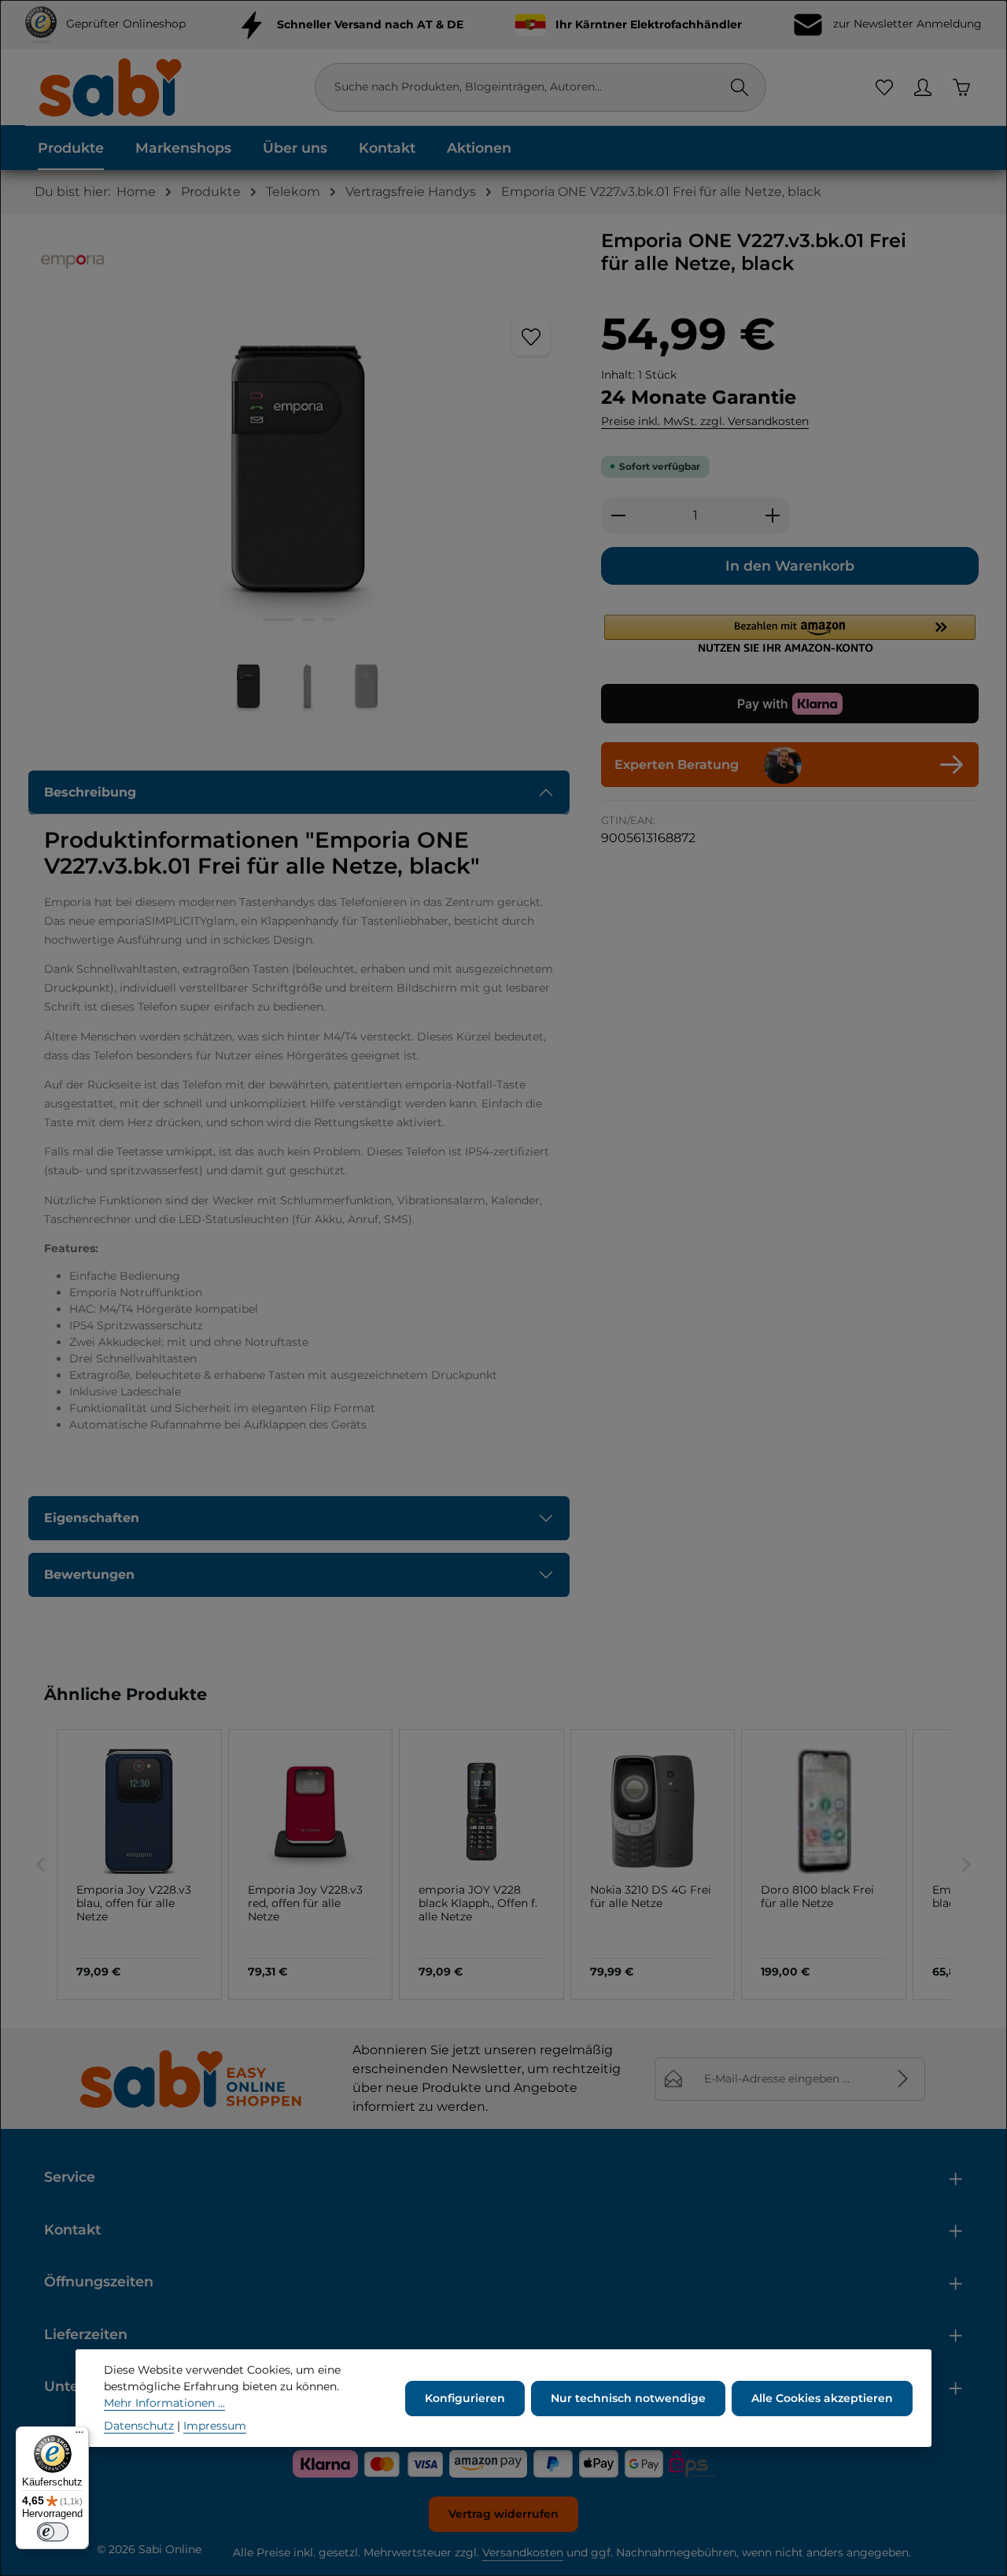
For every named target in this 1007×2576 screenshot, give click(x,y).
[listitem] (139, 1865)
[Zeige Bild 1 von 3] (278, 619)
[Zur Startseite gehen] (109, 87)
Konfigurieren (465, 2398)
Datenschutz (139, 2426)
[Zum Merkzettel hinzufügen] (531, 337)
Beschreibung (90, 792)
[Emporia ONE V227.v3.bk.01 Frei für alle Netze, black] (298, 468)
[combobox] (524, 87)
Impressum (215, 2426)
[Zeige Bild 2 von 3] (308, 619)
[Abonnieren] (904, 2079)
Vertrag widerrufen (503, 2514)
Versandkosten (523, 2552)
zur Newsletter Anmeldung (906, 24)
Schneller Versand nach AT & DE (370, 24)
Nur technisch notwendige (628, 2398)
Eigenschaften (92, 1518)
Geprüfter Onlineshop (126, 24)
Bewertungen (89, 1574)
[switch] (53, 2532)
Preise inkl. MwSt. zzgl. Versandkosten (705, 421)
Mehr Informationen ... (164, 2403)
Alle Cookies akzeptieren (822, 2398)
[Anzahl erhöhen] (773, 516)
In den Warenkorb (790, 565)
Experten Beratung (677, 765)
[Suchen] (740, 87)
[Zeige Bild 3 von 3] (329, 619)
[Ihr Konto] (922, 88)
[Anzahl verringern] (618, 516)
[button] (790, 634)
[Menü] (79, 2436)
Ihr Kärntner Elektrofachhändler (649, 24)
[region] (299, 507)
